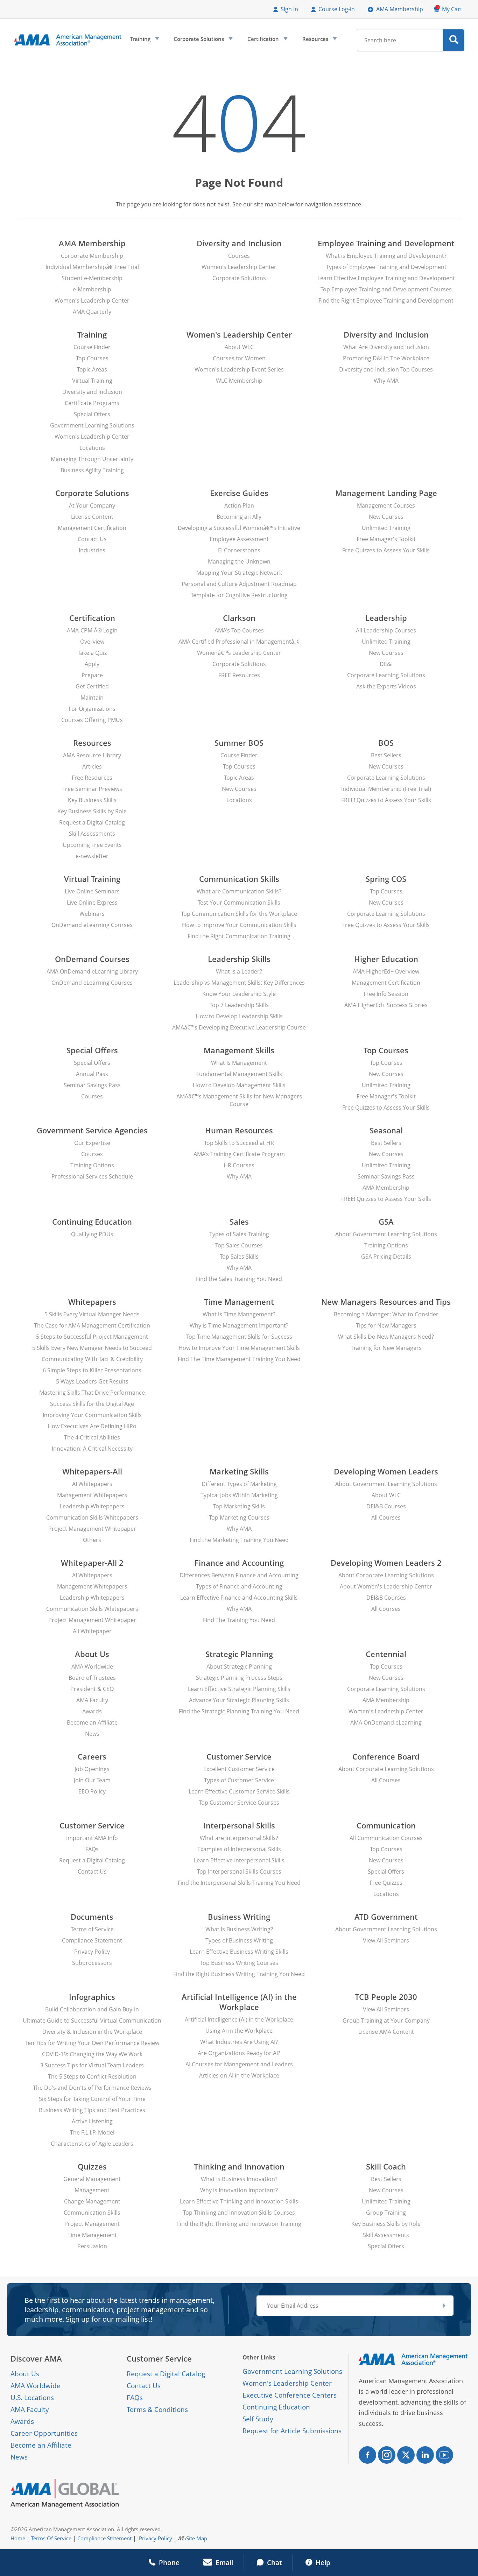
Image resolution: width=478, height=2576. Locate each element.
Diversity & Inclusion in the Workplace (92, 2032)
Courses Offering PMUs (92, 720)
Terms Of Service (51, 2538)
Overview (92, 642)
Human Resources (239, 1130)
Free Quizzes (386, 1883)
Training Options (92, 1165)
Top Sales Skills (239, 1257)
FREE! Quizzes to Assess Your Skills (386, 800)
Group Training (386, 2213)
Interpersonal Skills (239, 1825)
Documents (92, 1917)
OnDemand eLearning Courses (92, 925)
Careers (92, 1757)
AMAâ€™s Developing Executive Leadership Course (239, 1027)
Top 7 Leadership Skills (239, 1005)
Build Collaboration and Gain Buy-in (92, 2009)
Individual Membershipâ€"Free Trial (92, 267)
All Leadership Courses (386, 630)
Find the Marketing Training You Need (239, 1540)
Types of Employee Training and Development (386, 267)
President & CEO (92, 1689)
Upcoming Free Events (92, 845)
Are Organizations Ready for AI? (239, 2053)
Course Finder (92, 347)
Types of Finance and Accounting (239, 1586)
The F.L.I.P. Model (92, 2132)
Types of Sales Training (239, 1234)
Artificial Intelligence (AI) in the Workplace (239, 2002)
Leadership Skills (239, 959)
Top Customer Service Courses (239, 1803)
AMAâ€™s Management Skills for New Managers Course (239, 1100)
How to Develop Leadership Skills (239, 1016)
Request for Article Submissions (292, 2431)
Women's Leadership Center (92, 300)
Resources (319, 41)
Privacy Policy (92, 1952)
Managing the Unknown (239, 561)
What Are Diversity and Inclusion (386, 347)
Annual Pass (92, 1074)
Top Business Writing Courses (239, 1963)
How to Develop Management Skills (239, 1085)
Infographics (92, 1997)
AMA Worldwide (92, 1666)
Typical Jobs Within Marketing (239, 1495)
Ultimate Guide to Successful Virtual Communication (92, 2021)
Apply (92, 664)
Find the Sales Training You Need (239, 1279)
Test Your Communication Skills (239, 903)
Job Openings (92, 1769)
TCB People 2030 (386, 1997)
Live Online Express (92, 903)
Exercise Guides (239, 493)
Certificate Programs (92, 403)
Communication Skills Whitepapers (92, 1517)
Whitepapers (92, 1302)
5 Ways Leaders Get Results (92, 1381)
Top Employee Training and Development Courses (386, 289)
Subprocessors (92, 1963)
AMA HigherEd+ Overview (386, 971)
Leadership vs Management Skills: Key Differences (239, 983)
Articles (92, 766)
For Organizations (92, 709)
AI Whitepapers (92, 1484)
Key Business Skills (92, 800)
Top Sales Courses (239, 1245)
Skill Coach (386, 2167)
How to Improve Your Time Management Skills (239, 1348)
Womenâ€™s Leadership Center (239, 653)
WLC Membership (239, 381)
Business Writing (239, 1917)
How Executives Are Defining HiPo (92, 1426)
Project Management (92, 2224)
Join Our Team (92, 1780)
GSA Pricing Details (386, 1257)
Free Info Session (386, 994)
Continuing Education (92, 1222)
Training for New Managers (386, 1348)
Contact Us (92, 539)
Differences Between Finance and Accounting (239, 1575)
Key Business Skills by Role (92, 811)
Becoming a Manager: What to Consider (386, 1314)
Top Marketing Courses (239, 1517)
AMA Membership (400, 9)
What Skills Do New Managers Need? (386, 1337)
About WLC (239, 347)
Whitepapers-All (92, 1471)
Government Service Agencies (92, 1130)
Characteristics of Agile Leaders (92, 2144)
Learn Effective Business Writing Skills (239, 1952)
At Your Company (92, 505)
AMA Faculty (92, 1700)
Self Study (258, 2419)
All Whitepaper (92, 1631)
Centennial (386, 1654)
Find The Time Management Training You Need (239, 1359)
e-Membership (92, 289)
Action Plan (239, 505)
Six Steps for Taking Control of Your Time (92, 2099)
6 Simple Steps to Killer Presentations (92, 1370)
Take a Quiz (92, 653)
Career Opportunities (44, 2433)
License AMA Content (386, 2032)
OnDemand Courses (92, 959)
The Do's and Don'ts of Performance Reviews (92, 2088)
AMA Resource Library (92, 755)
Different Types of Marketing (239, 1484)
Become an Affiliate (92, 1722)
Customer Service (239, 1757)
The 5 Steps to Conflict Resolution (92, 2076)
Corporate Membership (92, 256)
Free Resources (92, 778)
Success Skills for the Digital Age (92, 1404)
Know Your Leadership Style (239, 994)
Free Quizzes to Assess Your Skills (386, 550)
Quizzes (92, 2167)
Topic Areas (92, 369)
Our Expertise (92, 1143)
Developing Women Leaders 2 (386, 1563)
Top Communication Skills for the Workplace (239, 914)
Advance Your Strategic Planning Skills (239, 1700)
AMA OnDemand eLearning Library (92, 971)
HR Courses (239, 1165)
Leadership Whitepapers (92, 1506)
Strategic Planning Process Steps (239, 1678)
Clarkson (239, 618)
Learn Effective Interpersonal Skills (239, 1860)
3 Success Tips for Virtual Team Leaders (92, 2065)
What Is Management (239, 1063)
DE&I (386, 664)
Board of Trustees (92, 1678)
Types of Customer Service (239, 1780)
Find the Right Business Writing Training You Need (239, 1974)
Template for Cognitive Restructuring (239, 595)
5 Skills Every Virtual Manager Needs (92, 1314)
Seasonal (386, 1130)
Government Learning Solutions (92, 425)
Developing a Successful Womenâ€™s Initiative (239, 528)
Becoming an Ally (239, 517)
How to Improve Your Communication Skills (239, 925)
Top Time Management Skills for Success (239, 1337)
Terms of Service (92, 1929)
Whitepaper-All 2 (92, 1563)
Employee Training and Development (386, 243)
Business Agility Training (92, 470)
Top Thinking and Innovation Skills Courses (239, 2213)
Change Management (92, 2201)
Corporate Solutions (202, 41)
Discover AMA (36, 2359)
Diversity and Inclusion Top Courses (386, 369)
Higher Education (386, 959)
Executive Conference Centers (290, 2395)
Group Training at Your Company (386, 2021)
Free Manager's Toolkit (386, 539)
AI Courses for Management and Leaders (239, 2064)
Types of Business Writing (239, 1940)
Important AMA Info (92, 1838)
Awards (92, 1711)
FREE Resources (239, 675)
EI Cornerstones (239, 550)
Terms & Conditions (157, 2409)
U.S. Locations (32, 2398)
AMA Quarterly (92, 312)
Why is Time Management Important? (239, 1325)
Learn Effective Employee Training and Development (386, 278)
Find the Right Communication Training (239, 936)
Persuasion (92, 2246)
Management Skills (239, 1050)
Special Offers (92, 414)
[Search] (454, 40)
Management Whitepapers (92, 1495)
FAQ (133, 2398)
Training (144, 41)
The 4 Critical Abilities (92, 1437)
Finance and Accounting (239, 1563)
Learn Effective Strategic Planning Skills (239, 1689)
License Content (92, 517)
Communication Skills (239, 879)
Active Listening (92, 2121)
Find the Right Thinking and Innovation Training (239, 2224)
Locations (92, 448)
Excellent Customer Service (239, 1769)
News (92, 1734)
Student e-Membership (92, 278)
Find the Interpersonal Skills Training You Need (239, 1883)
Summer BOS (239, 743)
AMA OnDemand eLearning (386, 1722)
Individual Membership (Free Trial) (386, 789)
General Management (92, 2179)
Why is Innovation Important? (239, 2190)
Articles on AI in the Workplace (239, 2075)
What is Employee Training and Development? (386, 256)
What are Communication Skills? (239, 891)
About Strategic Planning (239, 1666)
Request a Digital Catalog (92, 822)
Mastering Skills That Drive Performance (92, 1393)
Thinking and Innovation (239, 2167)
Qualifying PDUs (92, 1234)
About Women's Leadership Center (386, 1586)
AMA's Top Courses (239, 630)
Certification (267, 41)
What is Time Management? (239, 1314)
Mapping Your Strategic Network (239, 573)
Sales (239, 1222)
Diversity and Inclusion (239, 243)
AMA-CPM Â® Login (92, 630)
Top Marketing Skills (239, 1506)
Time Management (239, 1302)
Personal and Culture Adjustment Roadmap (239, 584)
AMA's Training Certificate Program (239, 1154)
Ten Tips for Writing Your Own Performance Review (92, 2043)
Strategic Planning (239, 1654)
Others (92, 1540)
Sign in (289, 9)
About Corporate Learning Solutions (386, 1575)
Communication (386, 1825)
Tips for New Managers (386, 1325)
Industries (92, 550)
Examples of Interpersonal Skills (239, 1849)
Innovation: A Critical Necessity (92, 1449)
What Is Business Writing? (239, 1929)
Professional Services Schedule (92, 1176)
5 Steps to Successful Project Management (92, 1337)
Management (92, 2190)
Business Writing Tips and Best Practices (92, 2110)
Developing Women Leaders (386, 1471)
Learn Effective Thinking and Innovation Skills (239, 2201)
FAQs (92, 1849)
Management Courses (386, 505)
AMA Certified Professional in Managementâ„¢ (239, 642)
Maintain (92, 698)
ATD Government (386, 1917)
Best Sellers (386, 755)
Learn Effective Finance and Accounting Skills (239, 1598)
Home (18, 2538)
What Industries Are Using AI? (239, 2042)
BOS (386, 743)
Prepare (92, 675)
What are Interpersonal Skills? (239, 1838)
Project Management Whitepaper (92, 1529)
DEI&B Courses (386, 1506)
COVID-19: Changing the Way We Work (92, 2054)
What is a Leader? (239, 971)
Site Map (197, 2538)
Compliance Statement (92, 1940)
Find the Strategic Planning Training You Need (239, 1711)
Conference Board (386, 1757)
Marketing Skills (239, 1471)
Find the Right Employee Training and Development (386, 300)
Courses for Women (239, 358)
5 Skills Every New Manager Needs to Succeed (92, 1348)
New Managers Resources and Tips (386, 1302)
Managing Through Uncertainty (92, 459)
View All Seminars (386, 1940)
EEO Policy (92, 1791)
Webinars (92, 914)
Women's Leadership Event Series (239, 369)
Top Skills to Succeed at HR (239, 1143)
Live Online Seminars (92, 891)
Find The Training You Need (239, 1620)
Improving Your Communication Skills (92, 1415)
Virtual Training (92, 381)
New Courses (386, 517)
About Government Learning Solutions (386, 1234)
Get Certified (92, 686)
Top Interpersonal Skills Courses (239, 1871)
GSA (386, 1222)
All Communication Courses (386, 1838)
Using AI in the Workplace (239, 2031)
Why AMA (386, 381)
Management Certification (92, 528)
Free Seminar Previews (92, 789)
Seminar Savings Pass (92, 1085)
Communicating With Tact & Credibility (92, 1359)
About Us (92, 1654)
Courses (239, 256)
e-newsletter (92, 856)
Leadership (386, 618)
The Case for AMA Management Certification (92, 1325)
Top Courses (92, 358)
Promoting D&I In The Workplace (386, 358)
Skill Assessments (92, 834)
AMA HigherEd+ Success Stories (386, 1005)
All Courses (386, 1517)
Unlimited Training (386, 528)
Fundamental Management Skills (239, 1074)
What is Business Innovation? (239, 2179)
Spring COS (386, 879)
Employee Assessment (239, 539)
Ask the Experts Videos (386, 686)
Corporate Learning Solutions (386, 675)
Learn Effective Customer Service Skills (239, 1791)
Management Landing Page (386, 493)
